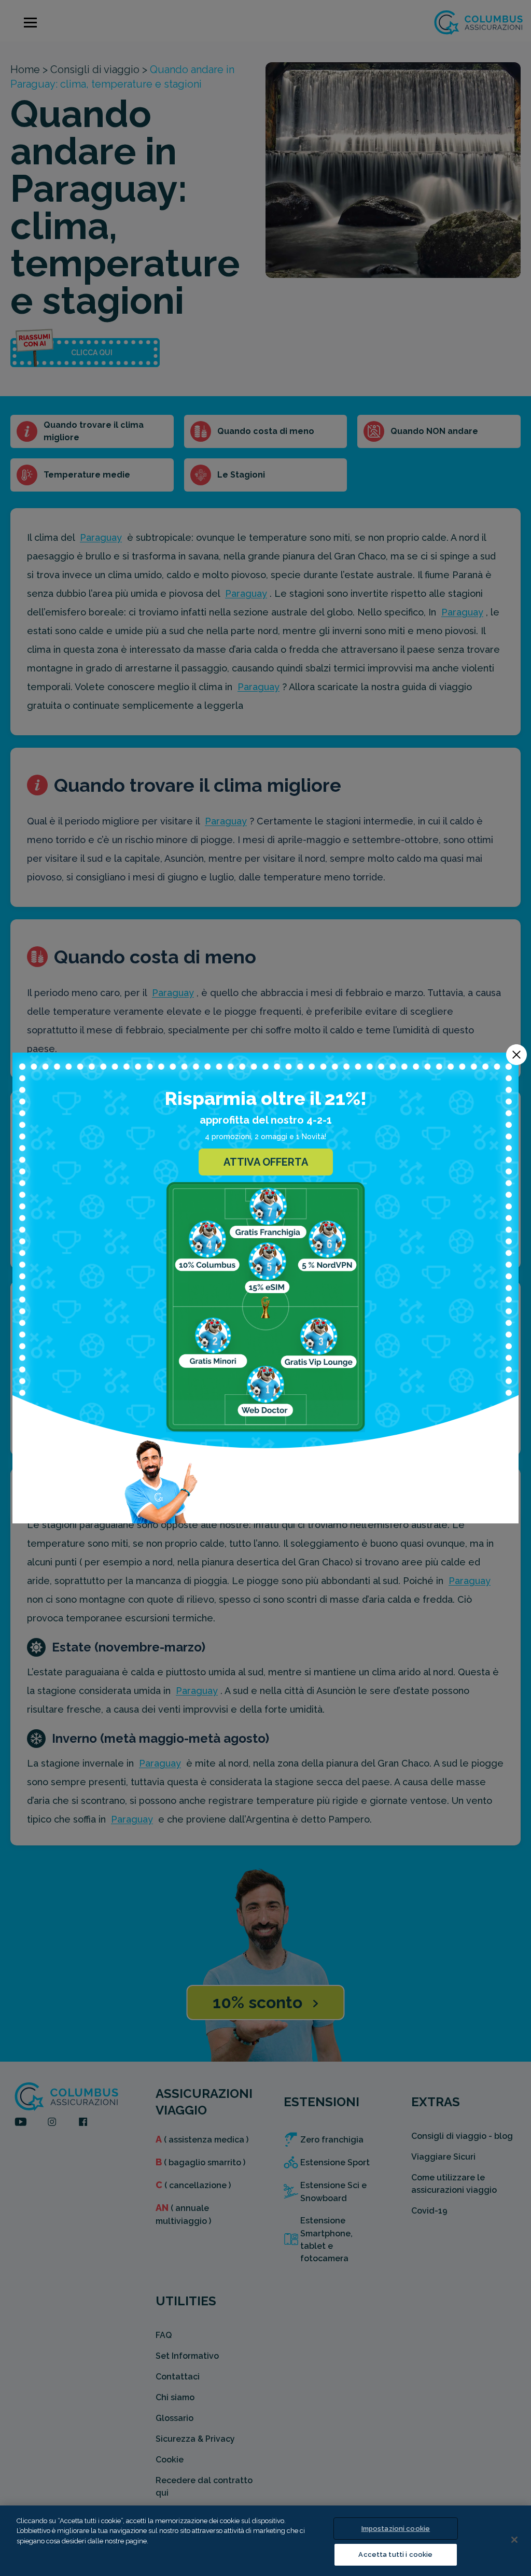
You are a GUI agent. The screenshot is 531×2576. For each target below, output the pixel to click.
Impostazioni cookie (396, 2529)
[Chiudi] (514, 2540)
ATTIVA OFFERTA (266, 1162)
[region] (265, 2541)
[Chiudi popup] (516, 1055)
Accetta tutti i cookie (395, 2554)
